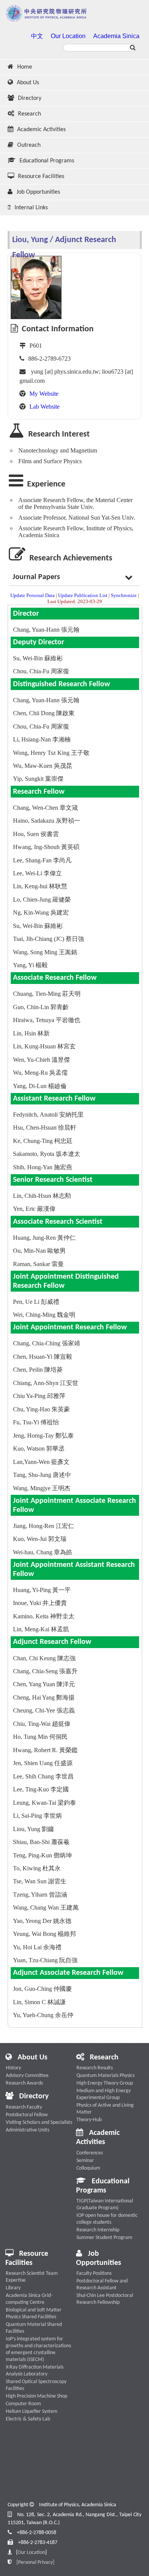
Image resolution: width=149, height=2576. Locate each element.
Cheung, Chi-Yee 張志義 (44, 1710)
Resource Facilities (41, 177)
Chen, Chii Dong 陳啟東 (44, 713)
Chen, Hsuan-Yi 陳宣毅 (43, 1357)
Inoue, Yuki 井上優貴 (40, 1603)
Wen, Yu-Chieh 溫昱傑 (41, 1060)
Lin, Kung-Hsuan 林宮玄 (44, 1046)
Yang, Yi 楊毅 (30, 965)
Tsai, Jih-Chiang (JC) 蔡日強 (49, 939)
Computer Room (23, 2404)
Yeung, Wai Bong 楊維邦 (45, 1934)
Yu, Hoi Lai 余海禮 (37, 1947)
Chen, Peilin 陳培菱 (38, 1370)
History (13, 2068)
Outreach (29, 145)
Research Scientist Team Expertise (32, 2277)
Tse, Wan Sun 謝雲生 (40, 1881)
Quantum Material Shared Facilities (34, 2328)
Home (25, 67)
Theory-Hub (89, 2120)
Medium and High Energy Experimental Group (104, 2094)
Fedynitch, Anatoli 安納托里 (48, 1115)
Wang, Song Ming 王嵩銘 (45, 952)
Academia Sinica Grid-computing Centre (29, 2299)
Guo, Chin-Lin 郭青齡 (41, 1007)
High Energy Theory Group (105, 2083)
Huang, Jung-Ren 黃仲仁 (44, 1238)
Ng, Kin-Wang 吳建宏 (41, 912)
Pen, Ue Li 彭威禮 (36, 1302)
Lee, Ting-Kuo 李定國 (41, 1789)
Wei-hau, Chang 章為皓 (43, 1552)
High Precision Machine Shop (36, 2396)
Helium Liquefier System (32, 2411)
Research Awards (24, 2083)
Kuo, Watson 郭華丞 (39, 1448)
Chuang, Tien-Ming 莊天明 (47, 994)
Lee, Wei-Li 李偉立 (37, 873)
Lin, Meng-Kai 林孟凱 (41, 1629)
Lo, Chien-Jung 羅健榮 (42, 900)
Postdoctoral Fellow (27, 2115)
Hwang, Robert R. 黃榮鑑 (45, 1750)
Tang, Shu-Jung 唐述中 (42, 1475)
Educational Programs (47, 161)
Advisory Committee (27, 2076)
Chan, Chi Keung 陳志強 (44, 1658)
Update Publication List (83, 595)
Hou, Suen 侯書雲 (36, 834)
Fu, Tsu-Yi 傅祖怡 (36, 1422)
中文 (37, 36)
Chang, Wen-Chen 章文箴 (45, 808)
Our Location (68, 36)
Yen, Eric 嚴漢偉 (34, 1209)
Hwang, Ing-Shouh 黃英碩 (46, 847)
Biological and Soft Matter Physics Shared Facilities (34, 2314)
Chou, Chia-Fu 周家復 (41, 671)
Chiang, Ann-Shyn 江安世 (46, 1383)
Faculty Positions (94, 2273)
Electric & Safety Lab (28, 2419)
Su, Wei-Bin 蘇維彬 (38, 658)
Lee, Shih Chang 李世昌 (43, 1776)
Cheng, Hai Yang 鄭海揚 (44, 1697)
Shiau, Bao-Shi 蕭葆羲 (41, 1842)
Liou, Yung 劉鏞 (33, 1829)
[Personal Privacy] (35, 2562)
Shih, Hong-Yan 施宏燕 (43, 1167)
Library (13, 2288)
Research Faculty (24, 2107)
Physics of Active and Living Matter (105, 2109)
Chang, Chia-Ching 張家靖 (47, 1343)
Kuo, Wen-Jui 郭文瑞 (40, 1539)
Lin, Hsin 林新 (31, 1033)
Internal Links (31, 208)
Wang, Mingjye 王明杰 (42, 1488)
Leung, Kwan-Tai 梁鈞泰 (45, 1803)
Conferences (90, 2153)
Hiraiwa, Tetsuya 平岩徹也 (47, 1020)
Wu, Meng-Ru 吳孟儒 (40, 1073)
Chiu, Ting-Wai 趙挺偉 (42, 1724)
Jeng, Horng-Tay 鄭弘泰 (43, 1436)
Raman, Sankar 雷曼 (38, 1264)
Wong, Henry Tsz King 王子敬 (51, 753)
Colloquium (88, 2168)
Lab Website (45, 407)
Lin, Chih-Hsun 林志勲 (42, 1196)
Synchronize (124, 595)
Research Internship (98, 2230)
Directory (30, 98)
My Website (44, 394)
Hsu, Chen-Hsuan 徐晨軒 (45, 1128)
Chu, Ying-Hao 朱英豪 (41, 1409)
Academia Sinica (116, 36)
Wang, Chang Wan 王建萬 (46, 1908)
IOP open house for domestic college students (107, 2219)
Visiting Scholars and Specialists (39, 2123)
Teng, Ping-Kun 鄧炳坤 (42, 1855)
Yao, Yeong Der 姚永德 (42, 1921)
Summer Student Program (104, 2238)
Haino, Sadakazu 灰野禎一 (47, 821)
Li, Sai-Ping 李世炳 (37, 1816)
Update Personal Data (32, 595)
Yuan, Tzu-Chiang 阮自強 (45, 1960)
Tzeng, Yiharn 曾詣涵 (40, 1895)
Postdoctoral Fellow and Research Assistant (102, 2285)
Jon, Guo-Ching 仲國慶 (42, 1989)
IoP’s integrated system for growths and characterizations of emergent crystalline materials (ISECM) (38, 2349)
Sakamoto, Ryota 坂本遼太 (47, 1154)
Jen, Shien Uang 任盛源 (43, 1763)
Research (29, 114)
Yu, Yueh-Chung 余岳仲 (43, 2015)
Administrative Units (28, 2130)
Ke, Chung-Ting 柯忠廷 (43, 1141)
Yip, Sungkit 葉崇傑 (38, 779)
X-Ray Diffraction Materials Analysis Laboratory (35, 2371)
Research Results (95, 2068)
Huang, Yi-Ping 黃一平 (42, 1590)
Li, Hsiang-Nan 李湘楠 (42, 739)
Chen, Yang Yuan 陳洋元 (44, 1684)
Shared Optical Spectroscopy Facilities (36, 2385)
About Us (28, 83)
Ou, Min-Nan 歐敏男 (39, 1251)
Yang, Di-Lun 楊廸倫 (40, 1086)
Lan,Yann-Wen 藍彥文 (41, 1462)
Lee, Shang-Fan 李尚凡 (42, 860)
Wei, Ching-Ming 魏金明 (44, 1315)
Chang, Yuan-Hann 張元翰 (46, 630)
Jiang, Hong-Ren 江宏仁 (44, 1526)
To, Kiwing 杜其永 (37, 1868)
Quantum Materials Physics (105, 2076)
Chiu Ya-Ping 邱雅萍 (39, 1396)
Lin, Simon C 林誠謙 (39, 2002)
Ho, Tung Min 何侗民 (40, 1737)
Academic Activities (41, 130)
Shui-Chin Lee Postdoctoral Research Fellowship (105, 2299)
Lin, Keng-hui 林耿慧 (40, 886)
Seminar (85, 2161)
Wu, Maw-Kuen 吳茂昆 (43, 766)
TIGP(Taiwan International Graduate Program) (105, 2204)
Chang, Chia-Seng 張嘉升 (45, 1671)
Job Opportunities (38, 192)
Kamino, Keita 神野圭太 (44, 1616)
